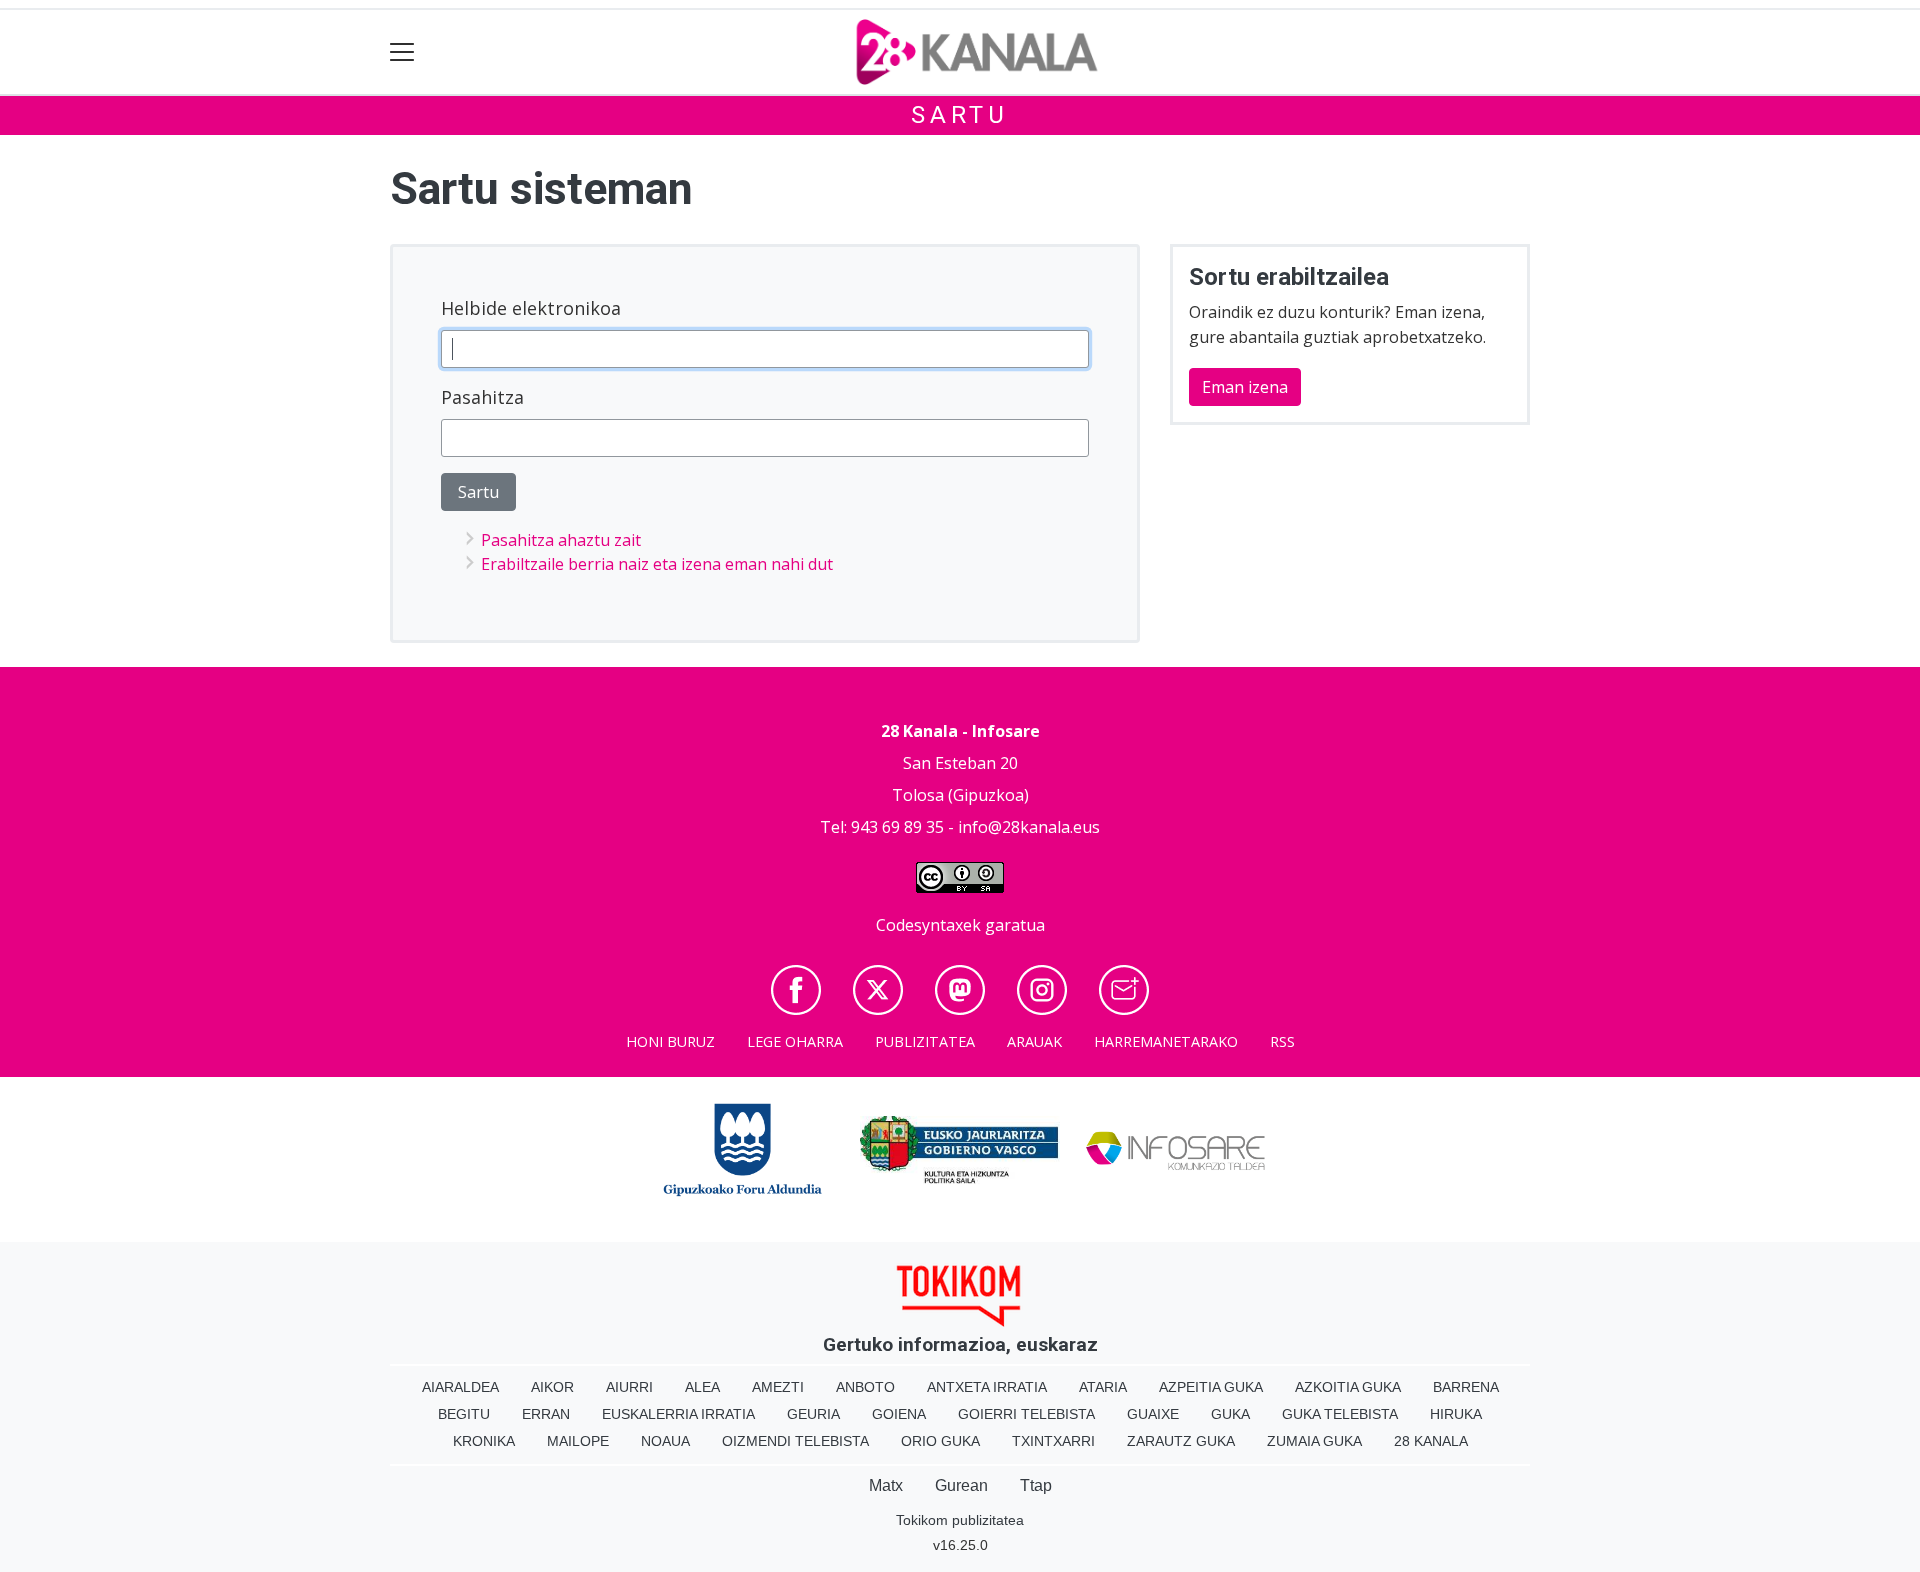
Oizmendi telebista (795, 1441)
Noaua (665, 1441)
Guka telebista (1340, 1414)
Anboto (865, 1387)
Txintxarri (1053, 1441)
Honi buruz (670, 1041)
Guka (1230, 1414)
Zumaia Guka (1314, 1441)
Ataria (1103, 1387)
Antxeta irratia (987, 1387)
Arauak (1034, 1041)
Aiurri (629, 1387)
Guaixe (1153, 1414)
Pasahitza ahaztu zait (561, 540)
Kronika (484, 1441)
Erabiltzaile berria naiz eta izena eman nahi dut (657, 564)
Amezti (778, 1387)
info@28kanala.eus (1029, 827)
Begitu (464, 1414)
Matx (886, 1485)
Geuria (813, 1414)
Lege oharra (795, 1041)
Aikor (552, 1387)
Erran (546, 1414)
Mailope (578, 1441)
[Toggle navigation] (402, 52)
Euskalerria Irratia (678, 1414)
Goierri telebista (1026, 1414)
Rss (1282, 1041)
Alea (702, 1387)
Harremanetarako (1166, 1041)
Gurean (961, 1485)
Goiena (899, 1414)
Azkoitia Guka (1348, 1387)
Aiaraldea (460, 1387)
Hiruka (1456, 1414)
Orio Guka (940, 1441)
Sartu (960, 115)
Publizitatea (925, 1041)
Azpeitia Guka (1211, 1387)
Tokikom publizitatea (960, 1520)
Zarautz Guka (1181, 1441)
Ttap (1036, 1485)
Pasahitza (482, 397)
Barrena (1466, 1387)
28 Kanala (1431, 1441)
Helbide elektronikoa (531, 308)
